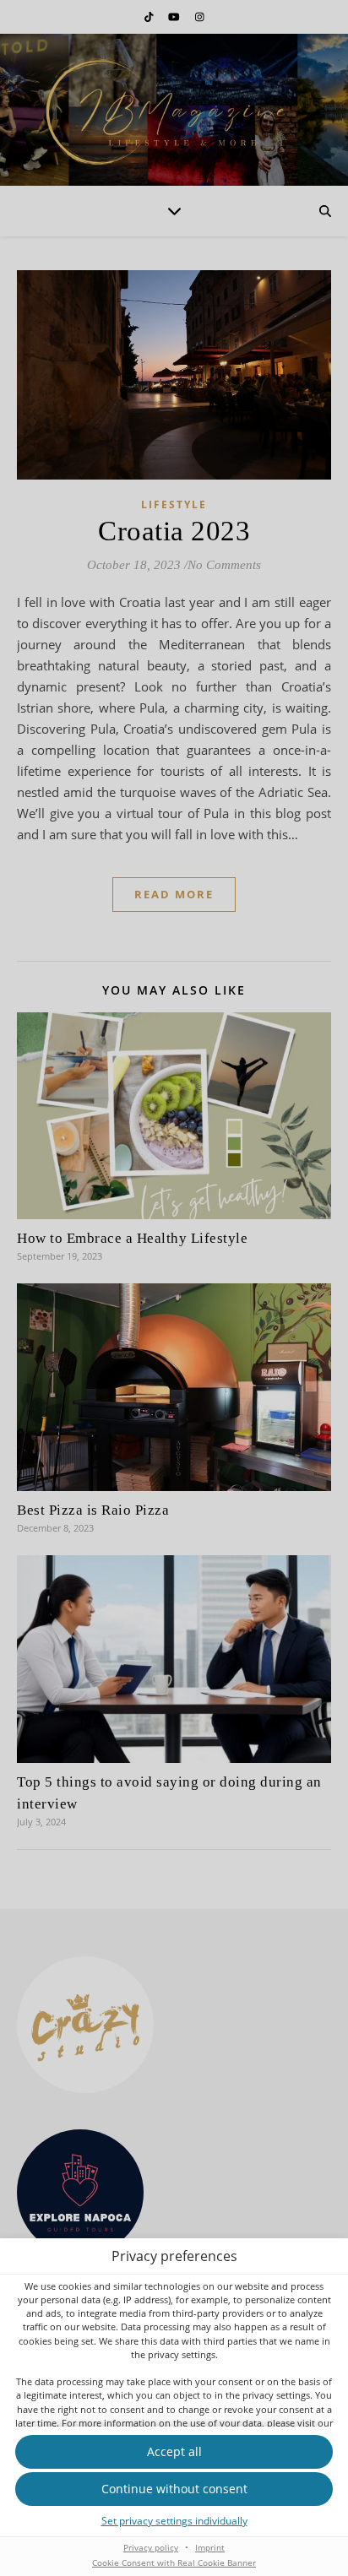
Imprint (210, 2547)
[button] (174, 2489)
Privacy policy (151, 2547)
